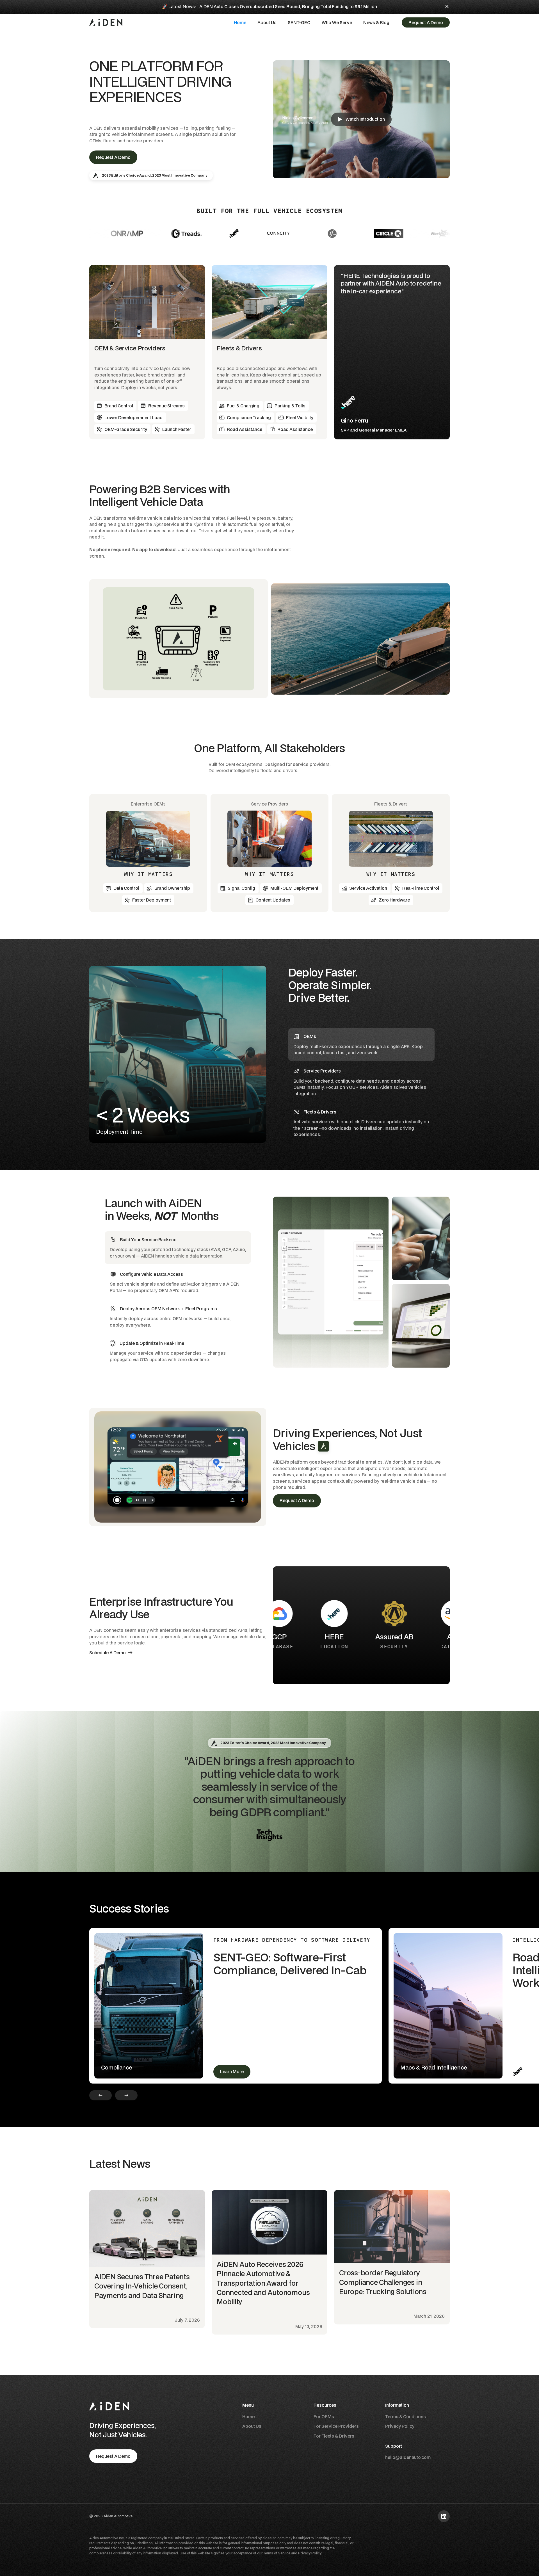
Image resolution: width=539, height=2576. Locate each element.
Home (240, 22)
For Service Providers (336, 2426)
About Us (267, 22)
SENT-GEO (299, 22)
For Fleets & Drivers (334, 2436)
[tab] (361, 1045)
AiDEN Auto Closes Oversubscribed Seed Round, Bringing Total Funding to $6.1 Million (288, 6)
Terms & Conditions (406, 2417)
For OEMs (324, 2417)
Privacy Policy (400, 2426)
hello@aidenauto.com (408, 2457)
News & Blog (376, 22)
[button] (337, 23)
